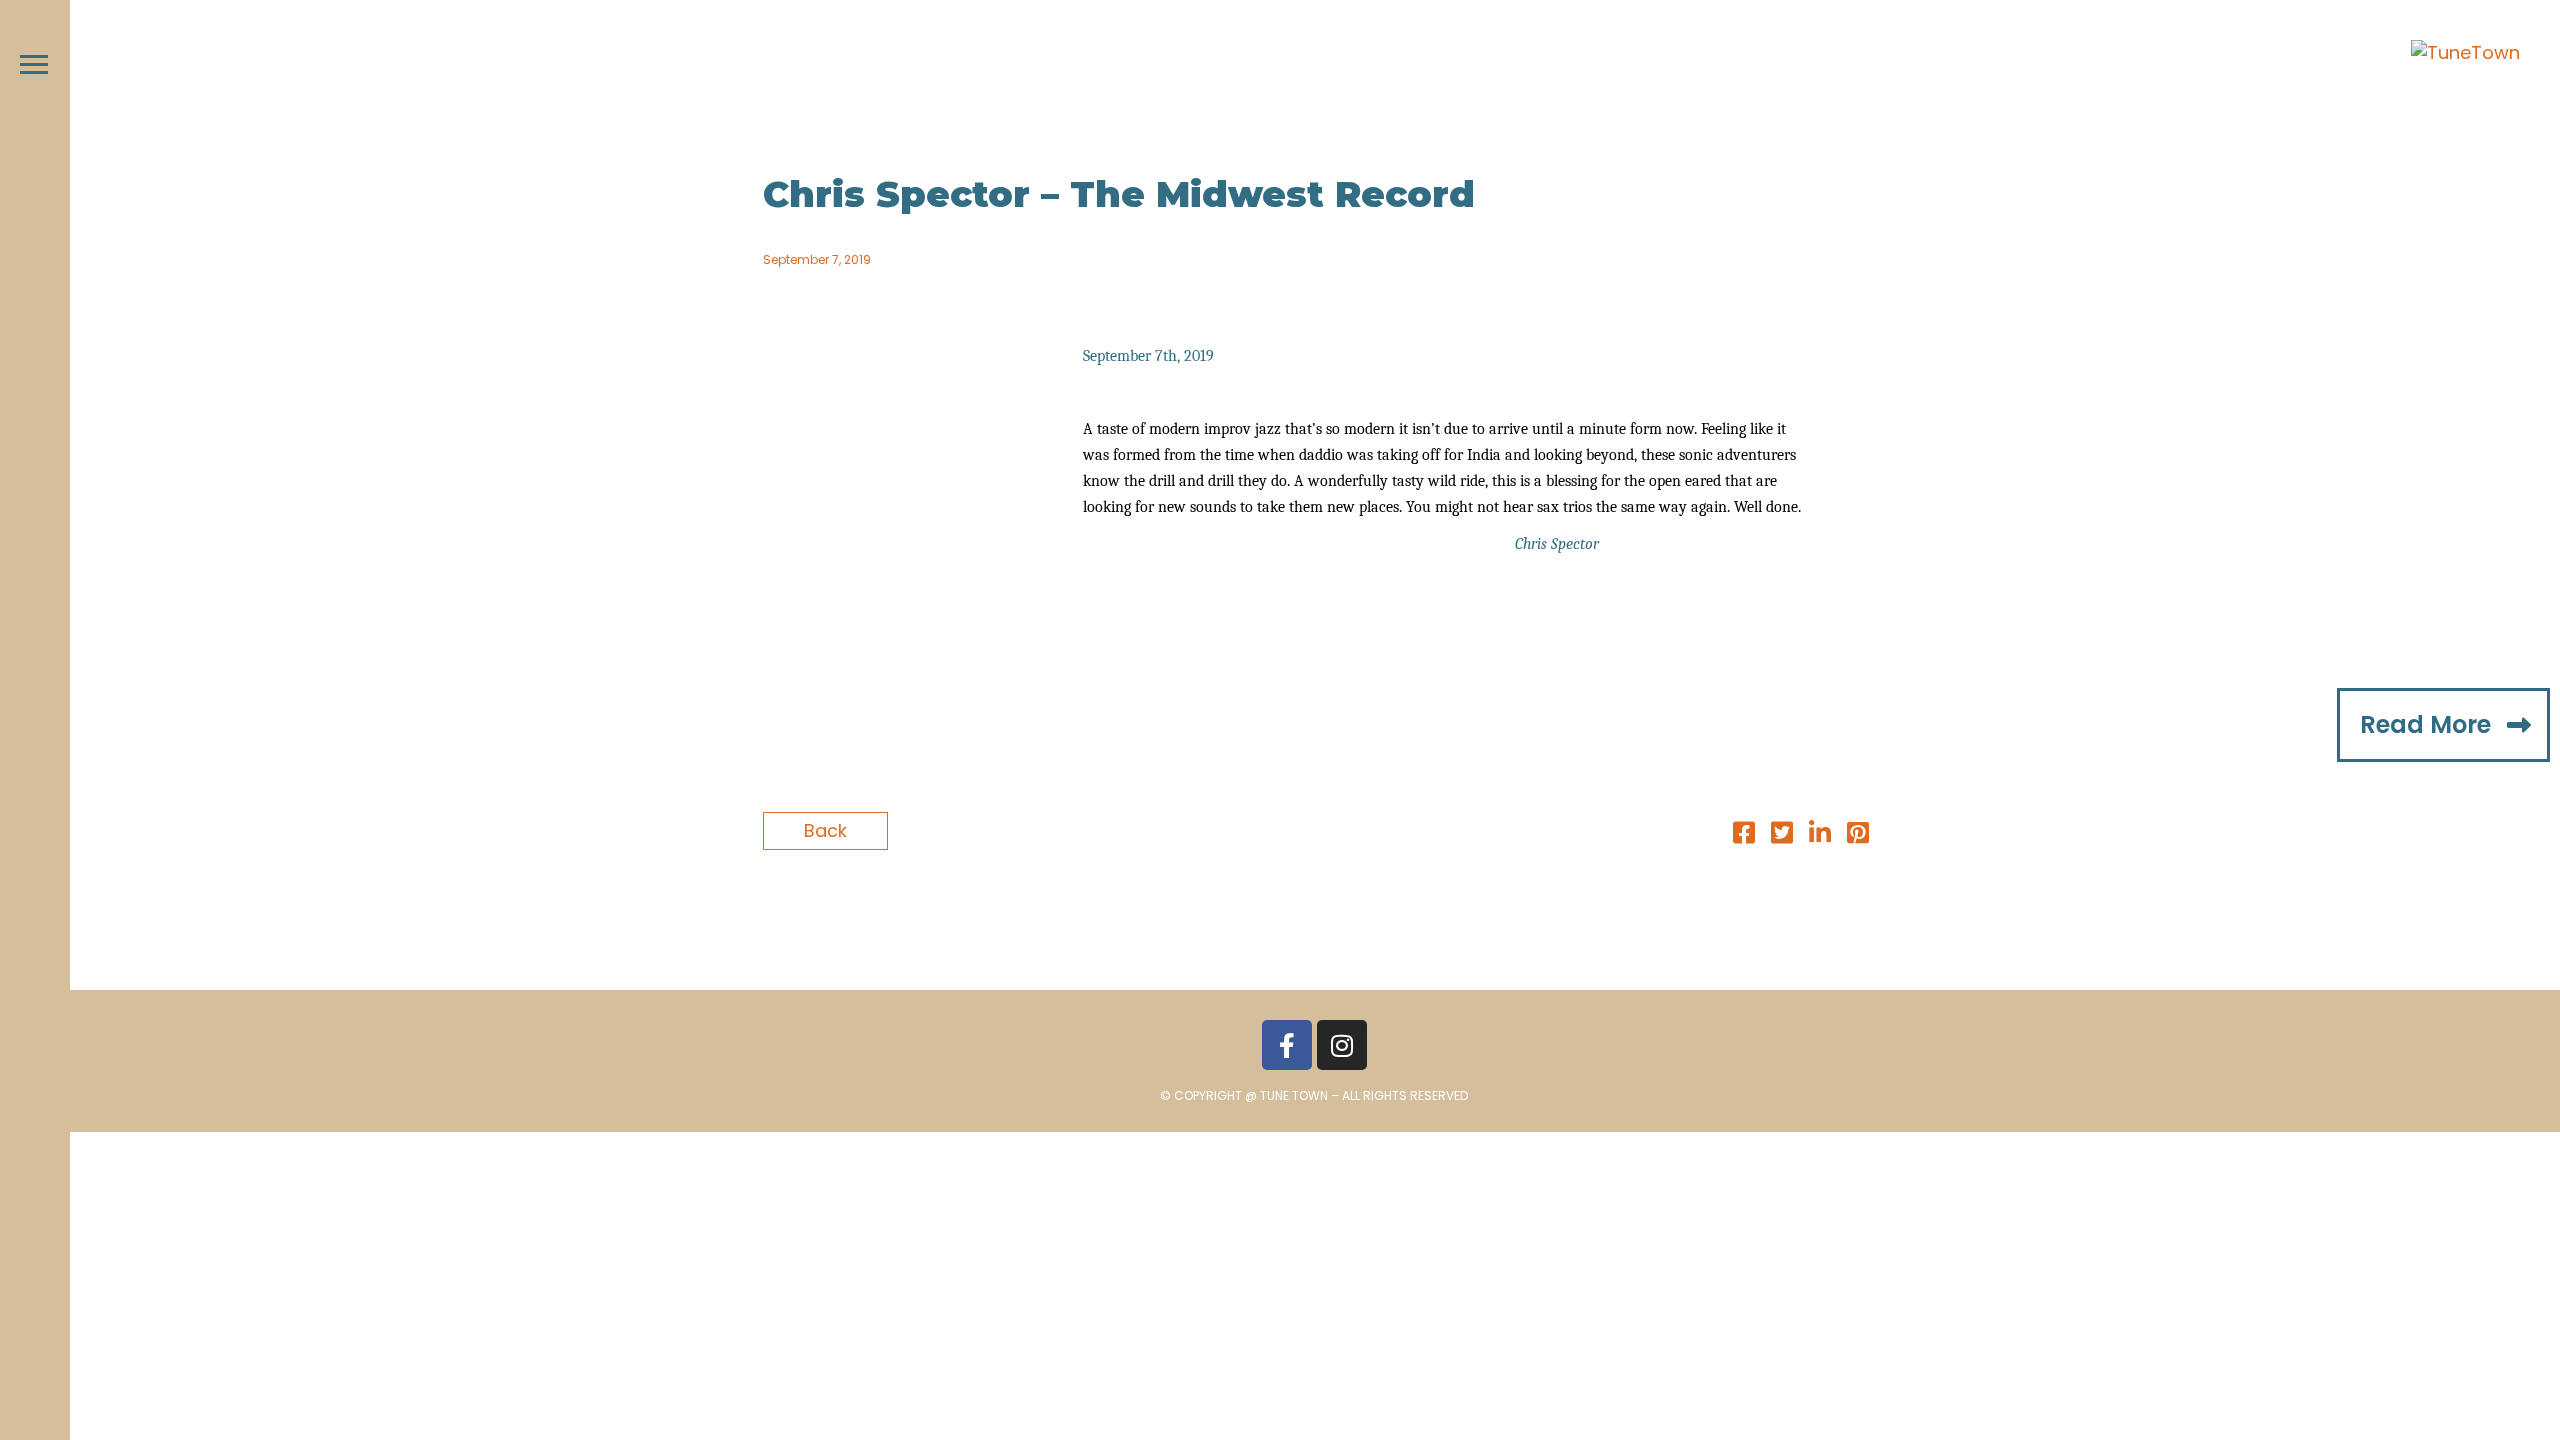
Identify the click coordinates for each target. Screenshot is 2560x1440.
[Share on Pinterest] (1858, 835)
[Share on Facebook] (1744, 835)
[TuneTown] (2465, 53)
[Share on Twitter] (1782, 835)
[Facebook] (1287, 1045)
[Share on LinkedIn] (1820, 835)
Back (825, 830)
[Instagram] (1342, 1045)
